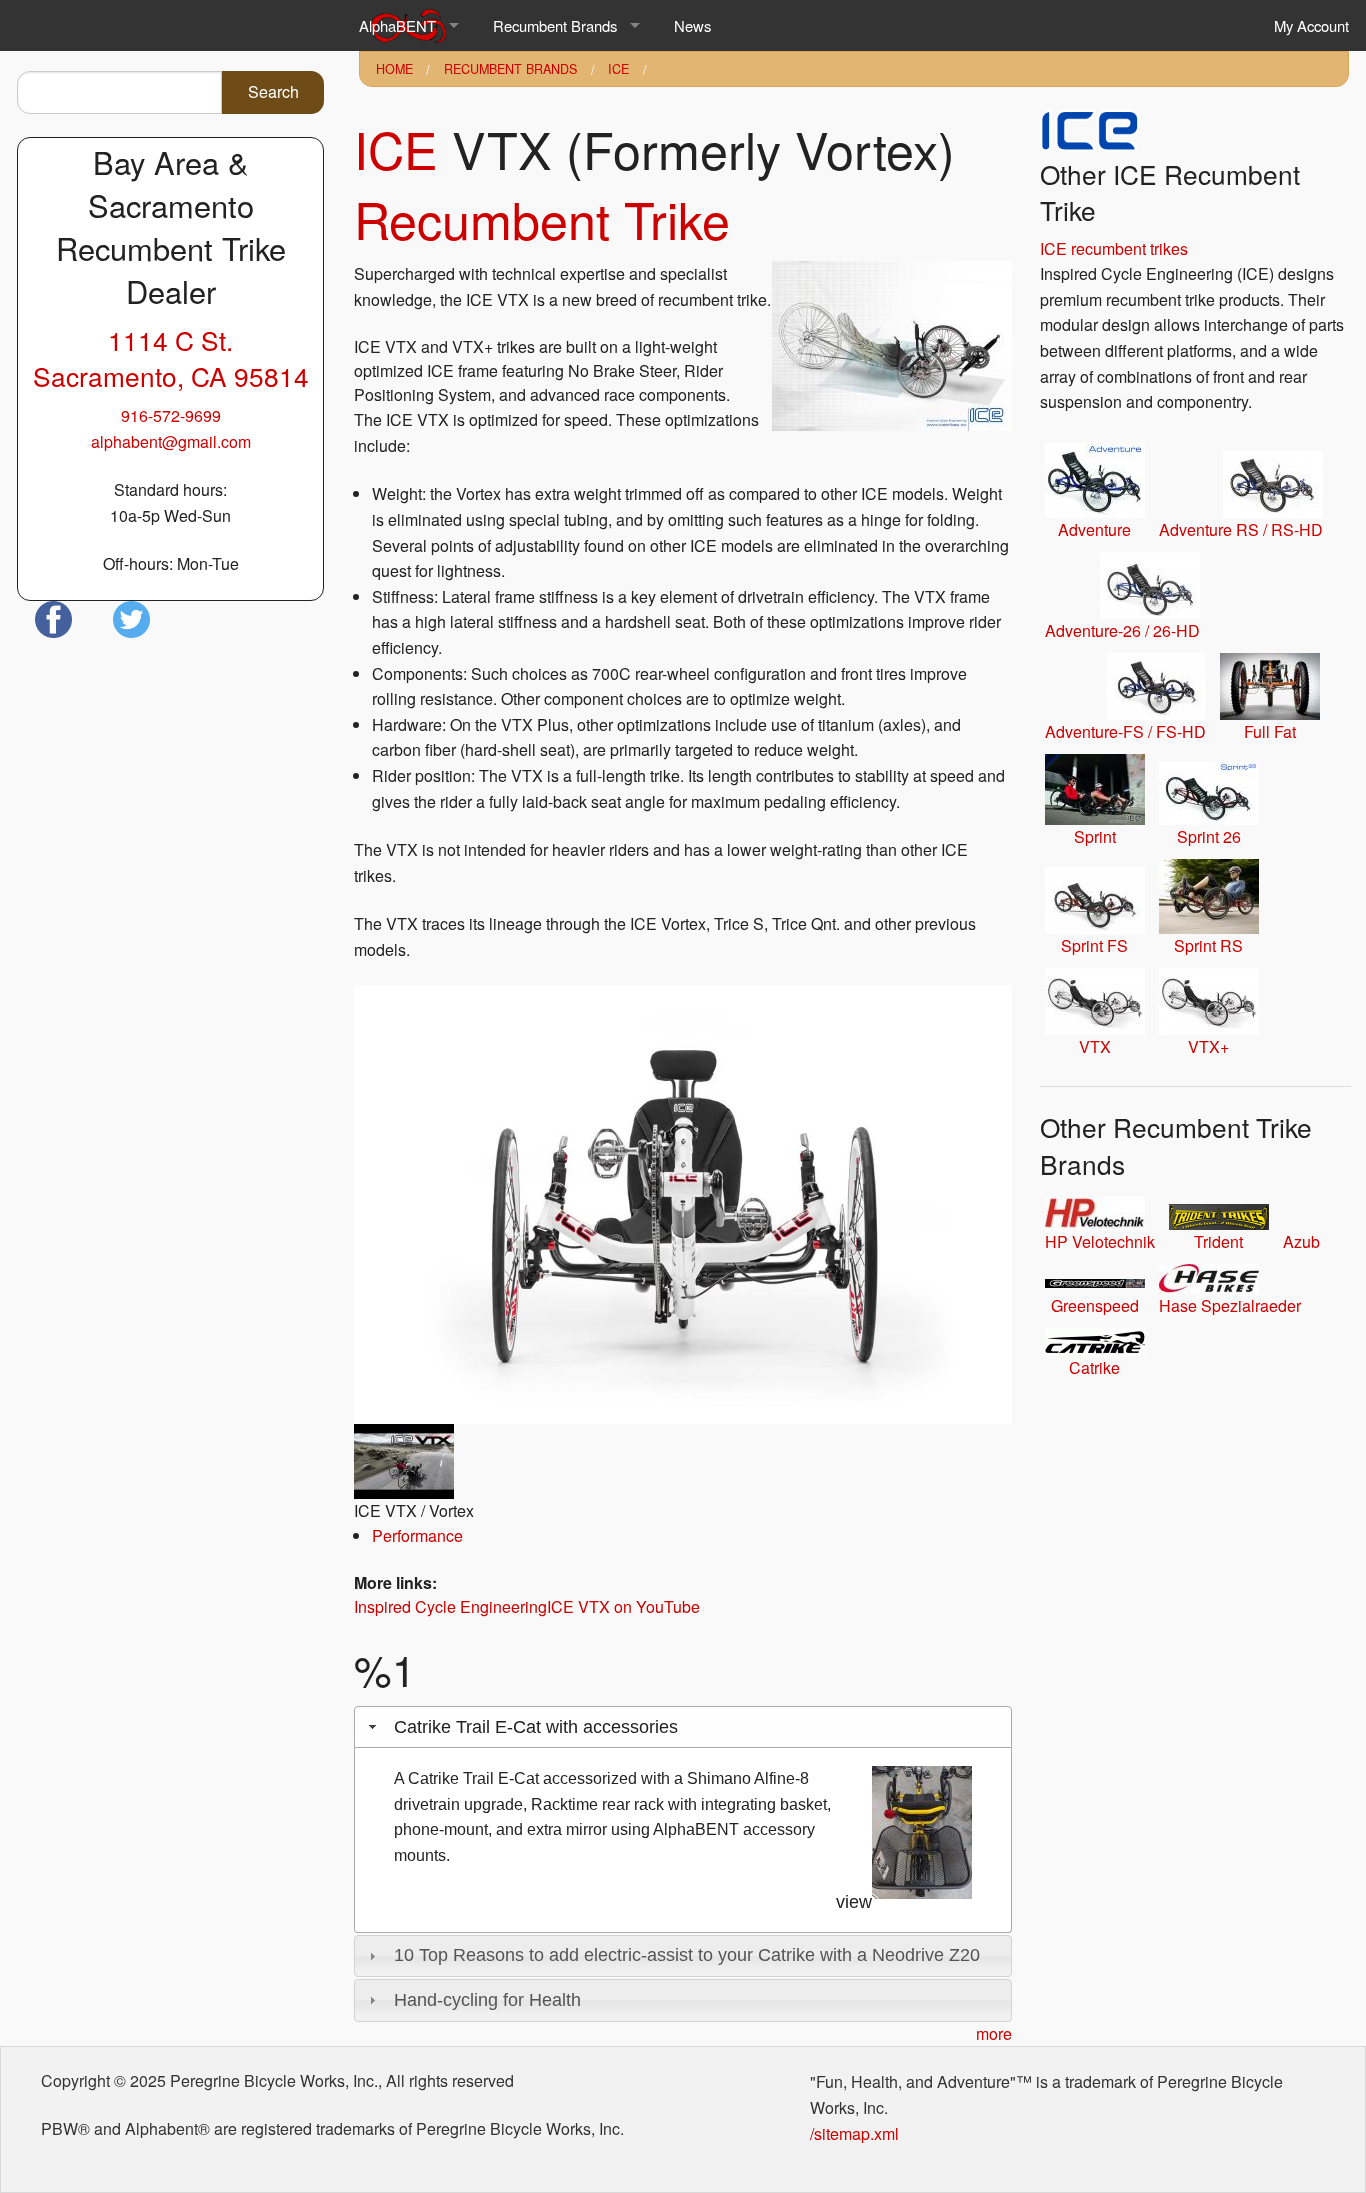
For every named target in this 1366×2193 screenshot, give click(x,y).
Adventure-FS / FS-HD (1125, 731)
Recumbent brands (555, 25)
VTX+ (1208, 1046)
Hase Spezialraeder (1230, 1305)
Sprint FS (1094, 945)
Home (394, 69)
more (994, 2033)
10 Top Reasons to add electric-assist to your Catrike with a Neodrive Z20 (687, 1955)
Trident (1218, 1241)
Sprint (1095, 836)
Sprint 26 (1209, 836)
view (854, 1902)
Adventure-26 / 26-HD (1122, 630)
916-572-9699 (171, 415)
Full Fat (1270, 731)
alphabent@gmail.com (171, 441)
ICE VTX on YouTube (623, 1606)
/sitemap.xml (854, 2133)
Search (273, 91)
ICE (618, 69)
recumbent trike (542, 218)
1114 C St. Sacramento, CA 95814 (171, 358)
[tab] (682, 1727)
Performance (417, 1535)
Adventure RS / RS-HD (1241, 529)
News (692, 25)
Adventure (1094, 529)
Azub (1301, 1241)
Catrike (1094, 1367)
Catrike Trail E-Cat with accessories (536, 1727)
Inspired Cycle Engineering (450, 1606)
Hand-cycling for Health (487, 2000)
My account (1311, 25)
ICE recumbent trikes (1114, 248)
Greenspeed (1095, 1305)
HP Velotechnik (1100, 1241)
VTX (1095, 1046)
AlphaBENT (397, 25)
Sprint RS (1208, 945)
